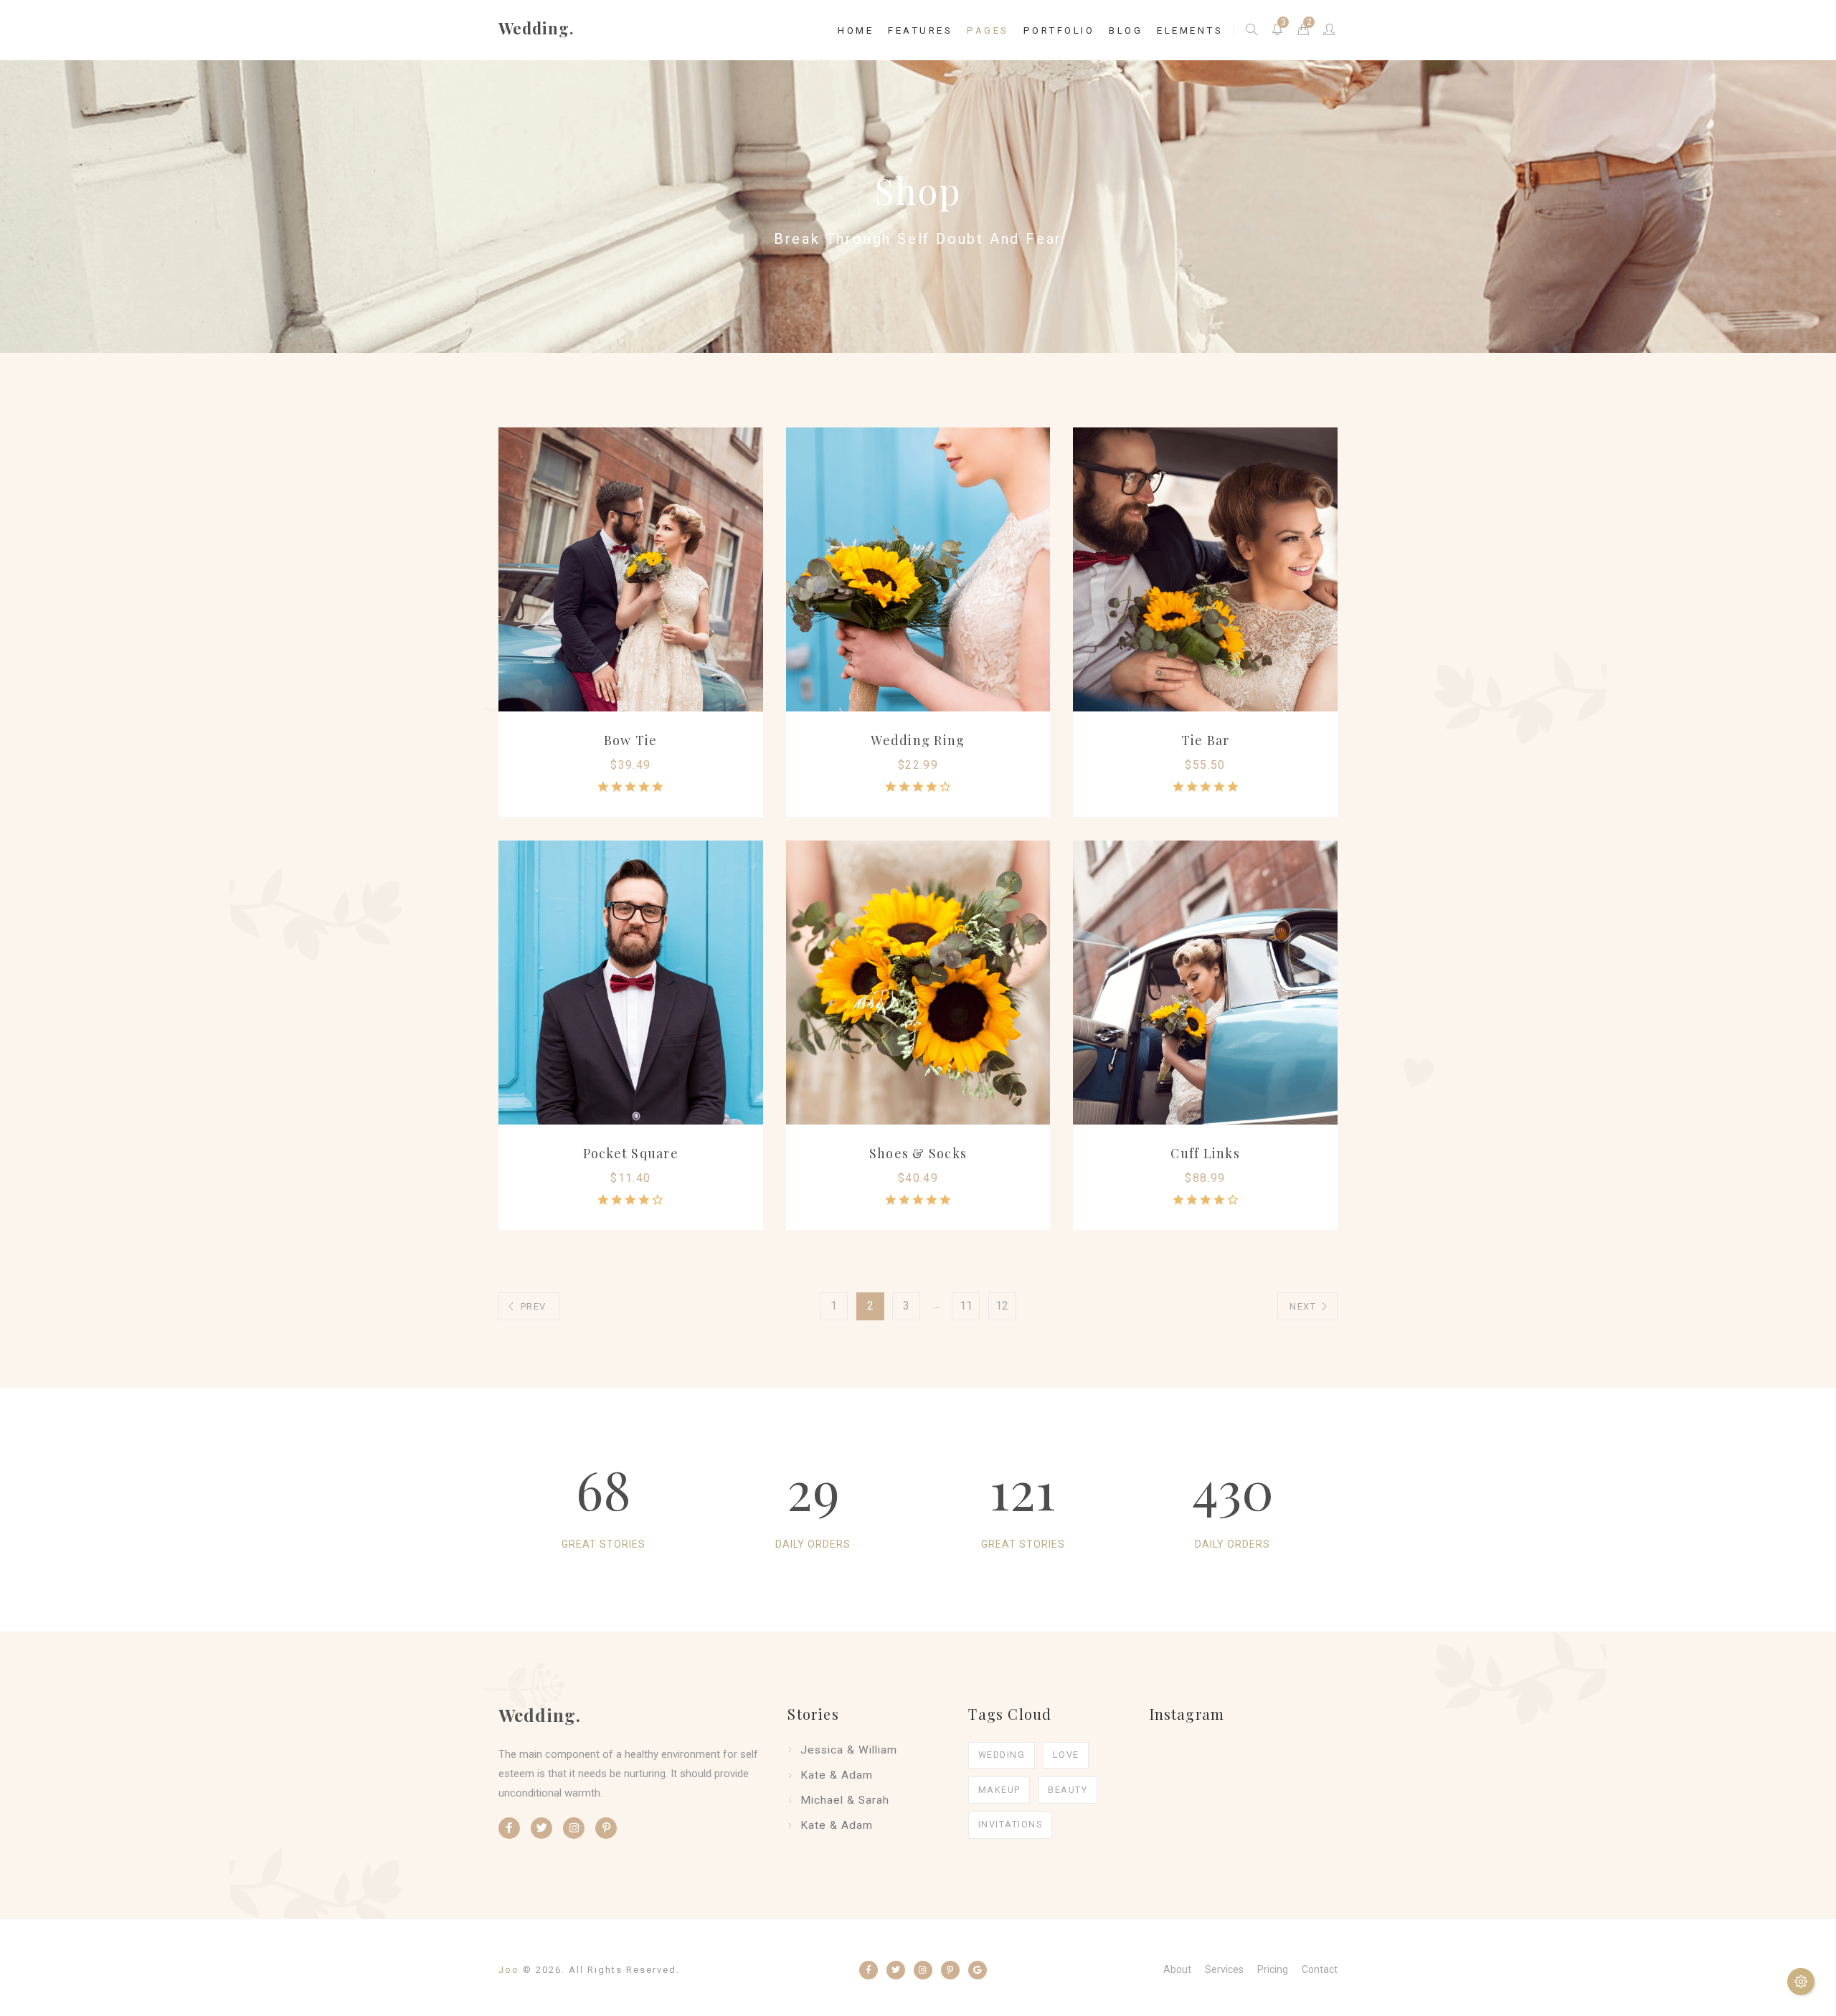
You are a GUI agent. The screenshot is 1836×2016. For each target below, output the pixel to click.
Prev (534, 1306)
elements (1190, 30)
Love (1066, 1755)
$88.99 (1205, 1178)
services (1224, 1969)
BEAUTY (1068, 1790)
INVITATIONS (1011, 1824)
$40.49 (918, 1178)
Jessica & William (849, 1750)
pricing (1273, 1969)
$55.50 (1205, 765)
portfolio (1059, 30)
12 (1002, 1306)
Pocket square (631, 1153)
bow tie (631, 740)
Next (1303, 1306)
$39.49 (630, 765)
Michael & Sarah (845, 1800)
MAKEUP (999, 1790)
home (856, 30)
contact (1320, 1969)
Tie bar (1206, 740)
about (1177, 1969)
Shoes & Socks (918, 1153)
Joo (509, 1970)
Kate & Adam (837, 1775)
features (920, 30)
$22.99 (918, 765)
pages (988, 30)
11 (966, 1306)
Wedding (1002, 1755)
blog (1126, 30)
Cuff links (1205, 1153)
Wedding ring (918, 740)
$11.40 (630, 1178)
